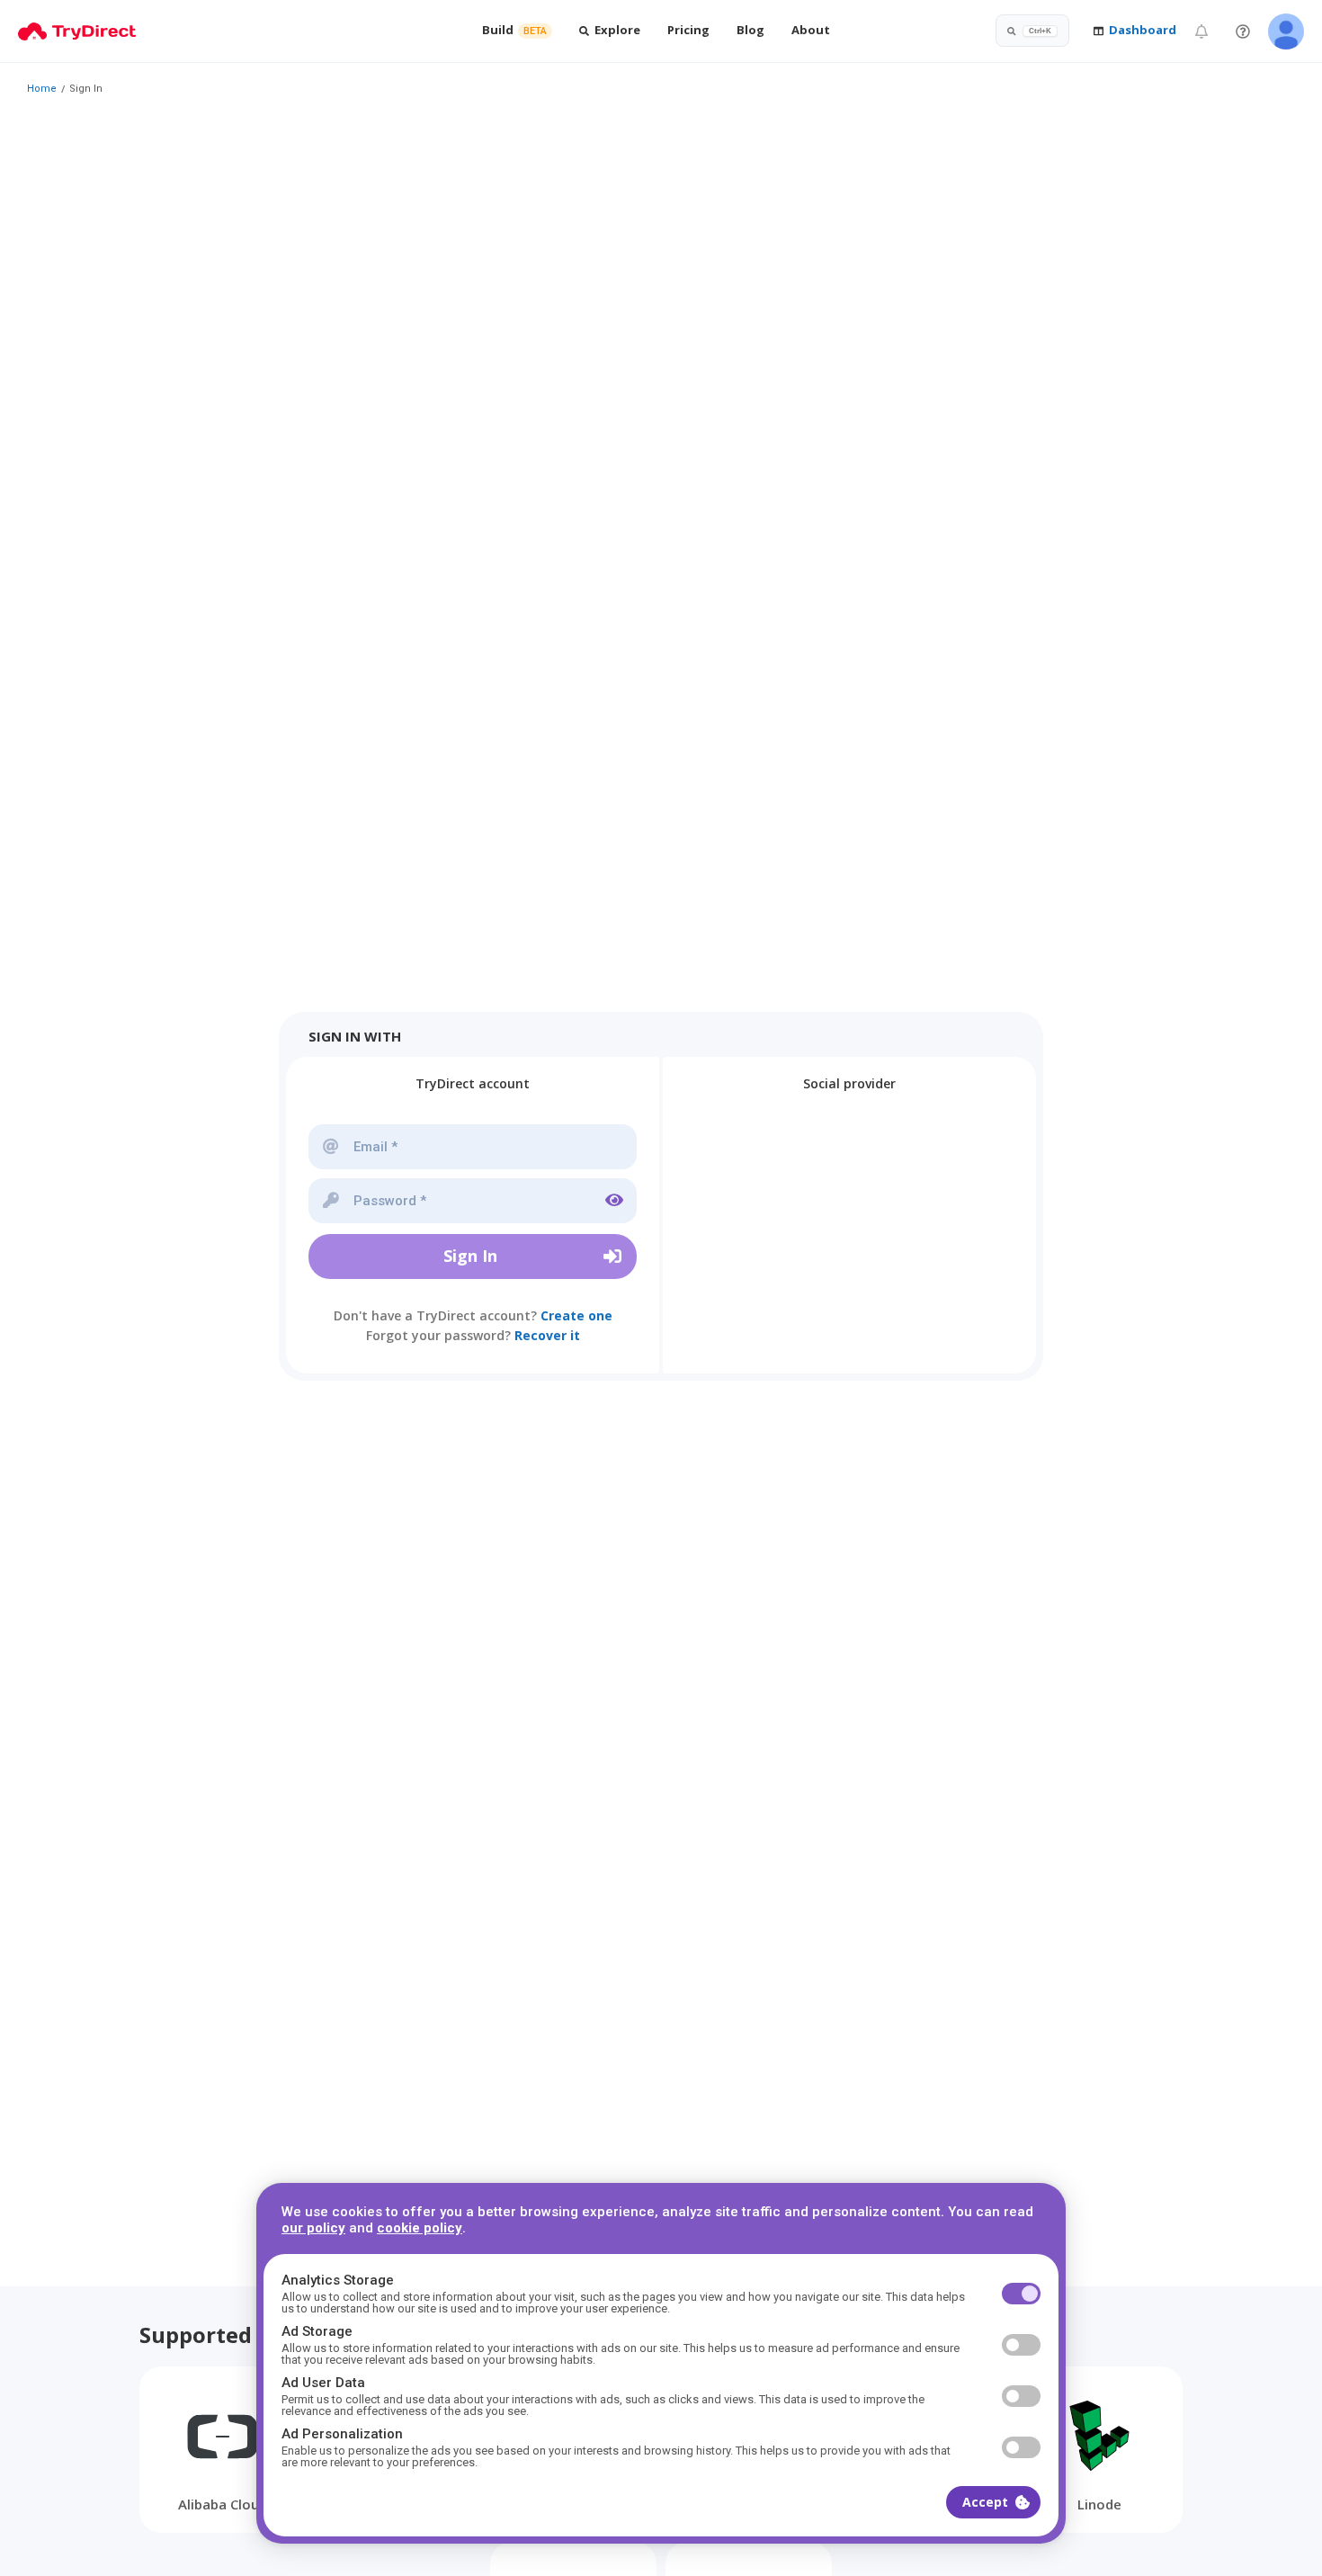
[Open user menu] (1286, 31)
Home (42, 89)
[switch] (1021, 2294)
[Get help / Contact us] (1243, 31)
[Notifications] (1201, 31)
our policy (313, 2228)
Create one (576, 1315)
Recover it (547, 1335)
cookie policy (420, 2228)
